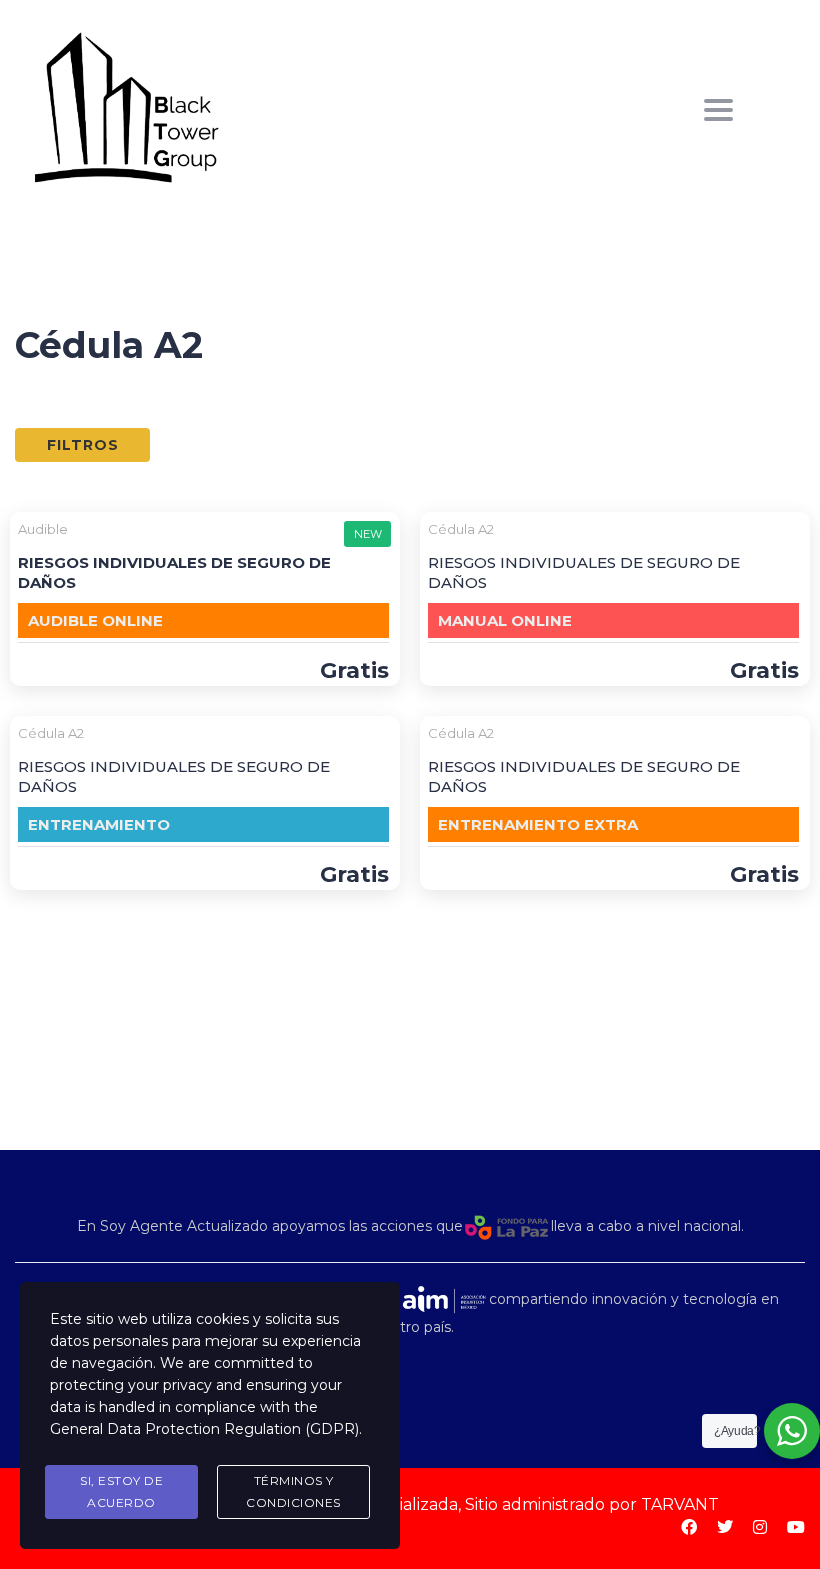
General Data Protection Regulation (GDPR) (204, 1429)
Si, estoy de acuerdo (121, 1491)
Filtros (83, 445)
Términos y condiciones (293, 1491)
